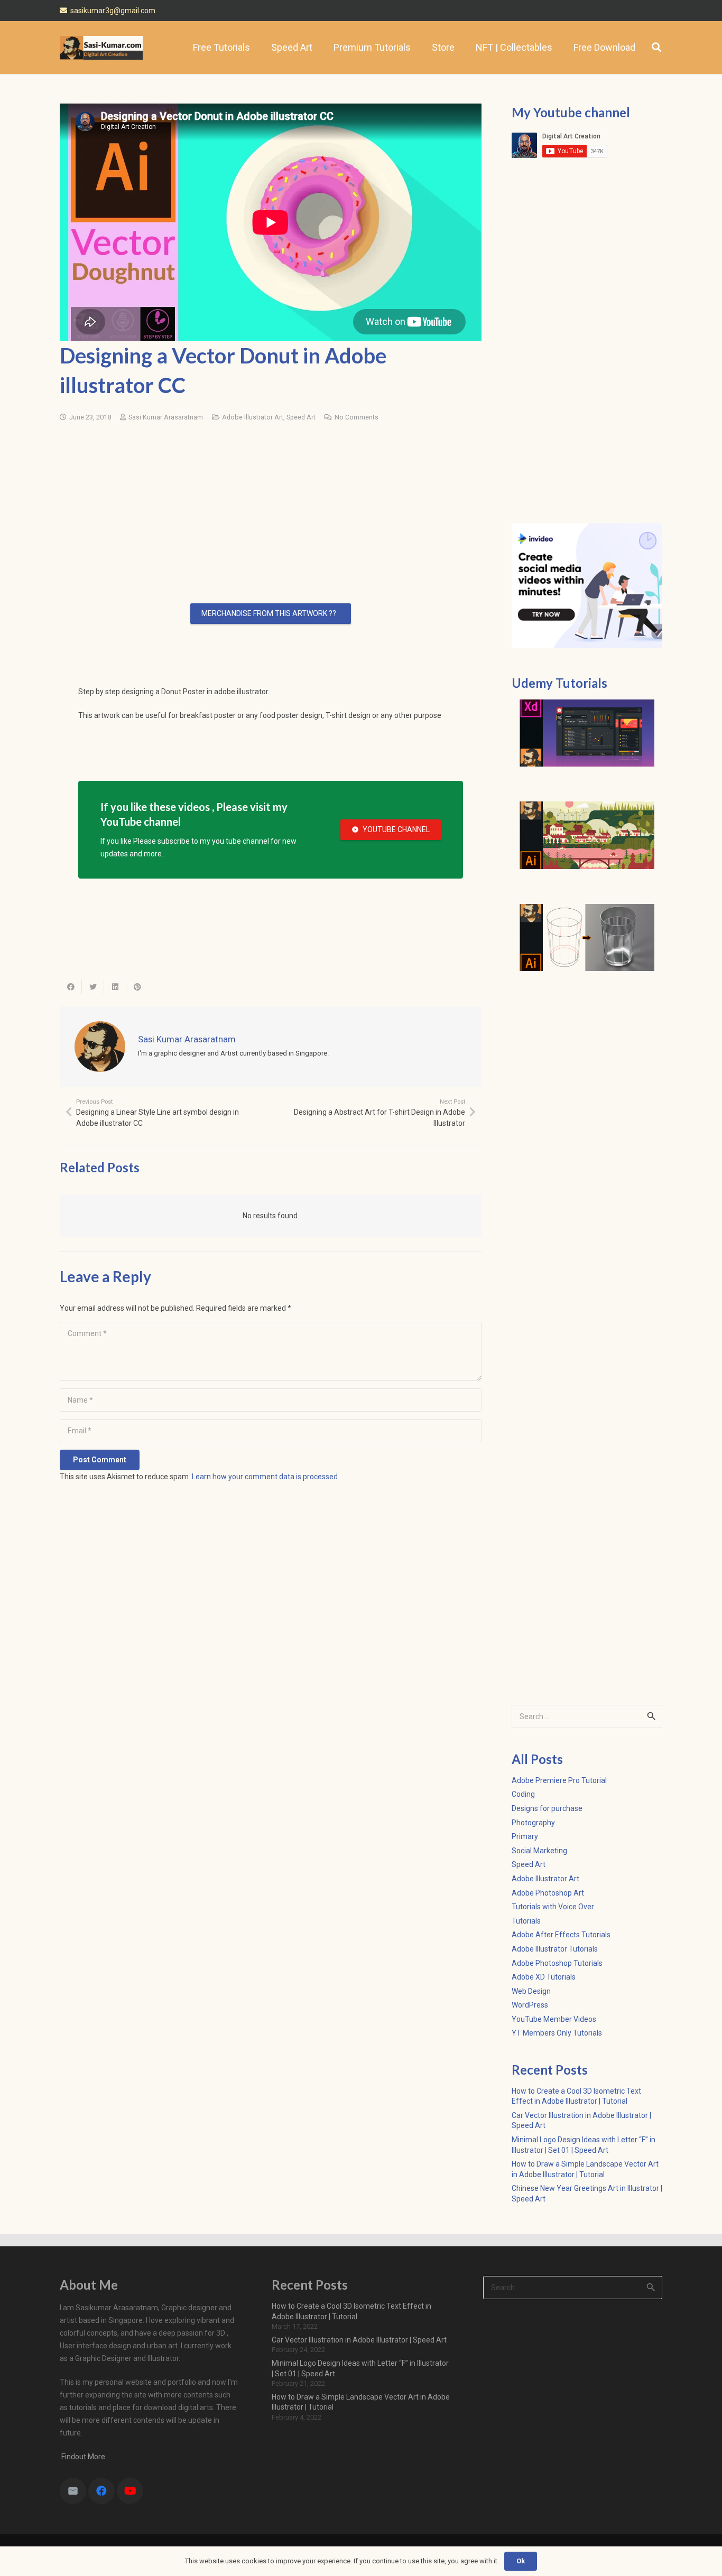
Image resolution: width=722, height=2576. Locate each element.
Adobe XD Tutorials (544, 1977)
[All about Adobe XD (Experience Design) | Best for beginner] (587, 733)
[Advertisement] (271, 498)
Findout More (82, 2457)
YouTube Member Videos (554, 2019)
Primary (525, 1836)
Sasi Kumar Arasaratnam (166, 417)
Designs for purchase (547, 1808)
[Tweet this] (93, 987)
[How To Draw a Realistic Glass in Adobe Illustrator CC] (587, 938)
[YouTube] (130, 2491)
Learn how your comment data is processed (265, 1477)
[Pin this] (137, 987)
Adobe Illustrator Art (253, 417)
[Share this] (71, 987)
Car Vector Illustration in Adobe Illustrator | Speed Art (359, 2340)
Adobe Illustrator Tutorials (555, 1949)
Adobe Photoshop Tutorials (557, 1963)
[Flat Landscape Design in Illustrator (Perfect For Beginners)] (587, 835)
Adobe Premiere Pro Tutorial (559, 1780)
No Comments (357, 417)
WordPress (530, 2005)
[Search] (656, 47)
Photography (533, 1823)
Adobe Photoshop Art (548, 1893)
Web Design (531, 1991)
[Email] (73, 2491)
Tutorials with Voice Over (553, 1907)
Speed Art (301, 417)
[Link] (101, 48)
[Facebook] (101, 2491)
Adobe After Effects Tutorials (561, 1935)
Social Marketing (539, 1851)
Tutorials (526, 1921)
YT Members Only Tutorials (557, 2033)
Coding (523, 1794)
